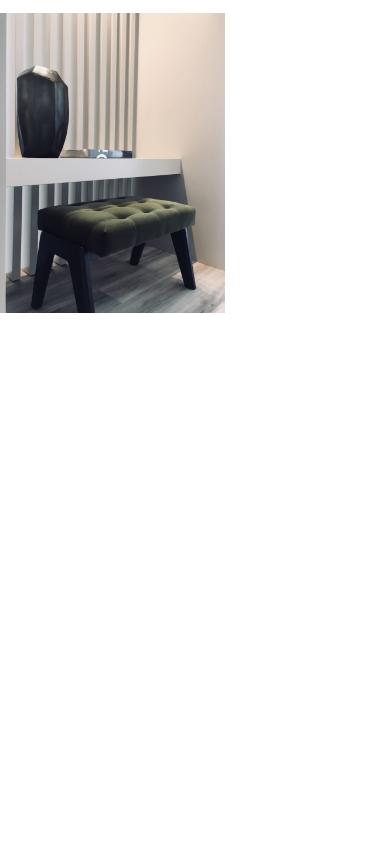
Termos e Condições (95, 394)
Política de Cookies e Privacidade (267, 394)
